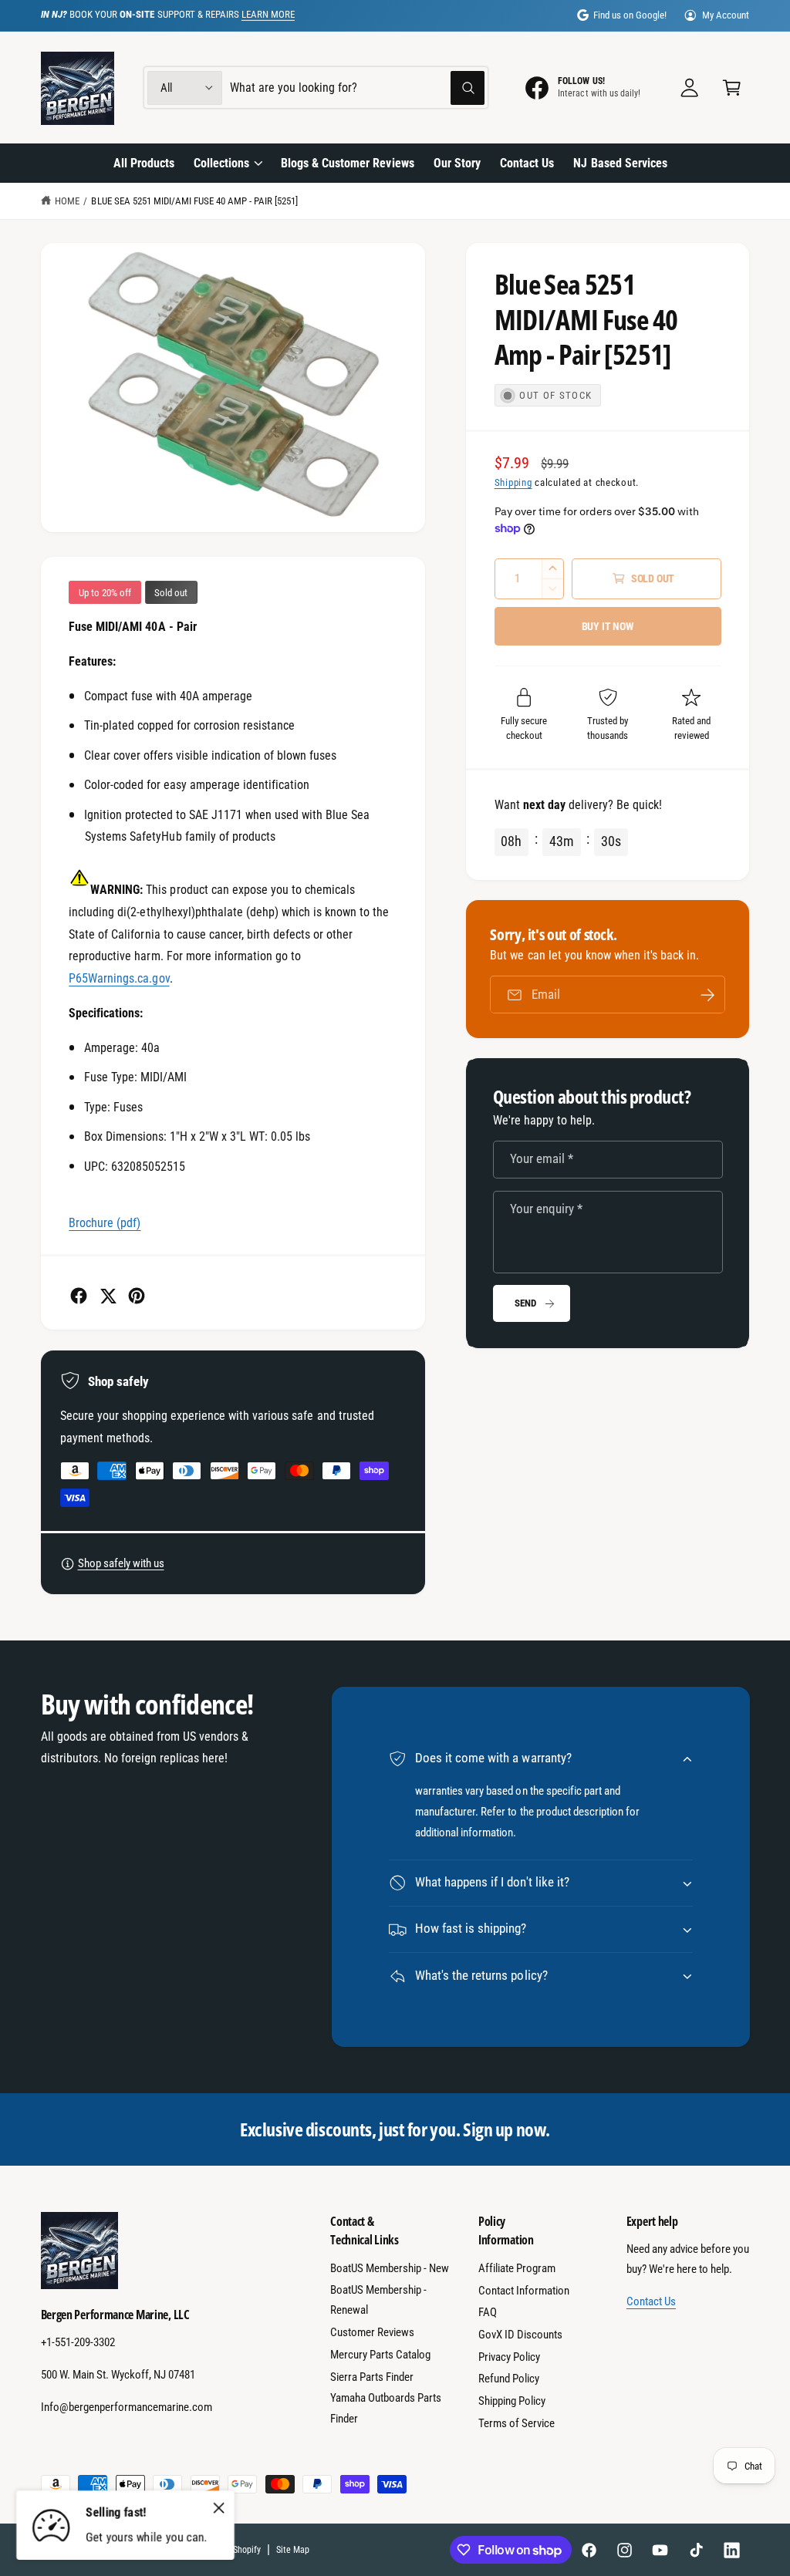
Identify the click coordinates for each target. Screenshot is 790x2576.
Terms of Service (517, 2423)
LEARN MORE (268, 14)
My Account (726, 15)
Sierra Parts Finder (372, 2377)
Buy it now (608, 626)
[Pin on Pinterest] (137, 1296)
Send (525, 1303)
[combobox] (357, 88)
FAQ (488, 2312)
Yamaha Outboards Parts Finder (386, 2408)
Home (67, 201)
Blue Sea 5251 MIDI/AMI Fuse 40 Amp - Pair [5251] (194, 201)
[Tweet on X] (108, 1296)
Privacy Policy (509, 2357)
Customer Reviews (372, 2332)
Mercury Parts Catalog (380, 2355)
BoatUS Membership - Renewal (378, 2300)
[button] (732, 88)
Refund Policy (509, 2379)
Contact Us (651, 2301)
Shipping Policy (512, 2401)
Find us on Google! (630, 15)
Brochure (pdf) (105, 1223)
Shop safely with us (121, 1563)
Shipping (513, 482)
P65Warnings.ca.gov (119, 978)
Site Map (293, 2550)
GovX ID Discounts (520, 2335)
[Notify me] (707, 995)
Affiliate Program (517, 2268)
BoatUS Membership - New (390, 2268)
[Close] (219, 2507)
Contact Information (524, 2291)
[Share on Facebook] (79, 1296)
